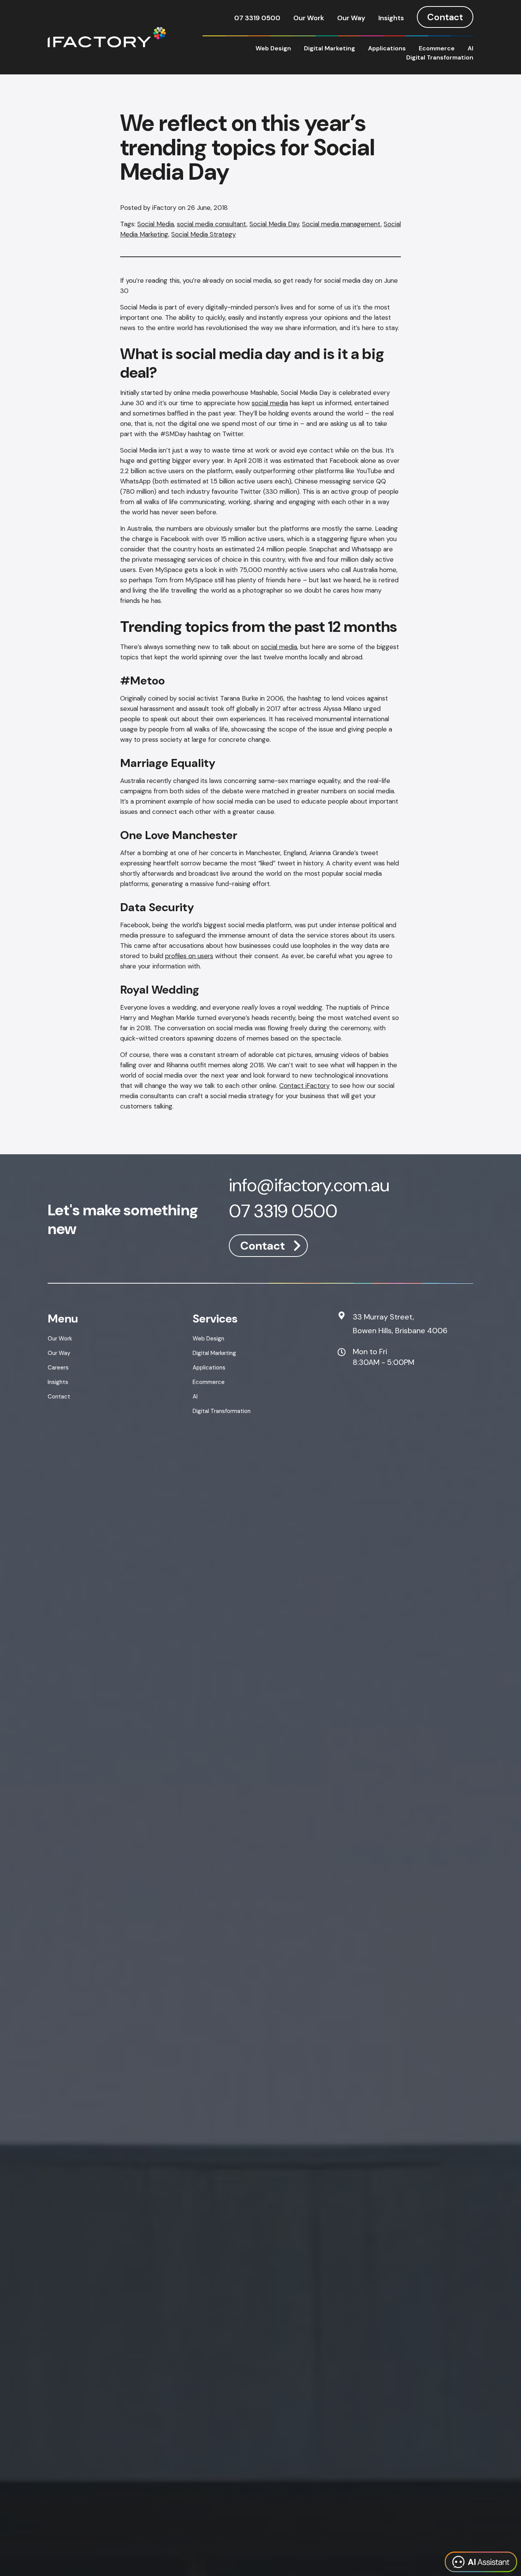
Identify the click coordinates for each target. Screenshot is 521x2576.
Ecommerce (437, 48)
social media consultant (212, 224)
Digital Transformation (440, 57)
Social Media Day (274, 224)
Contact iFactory (304, 1086)
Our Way (351, 18)
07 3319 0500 (257, 18)
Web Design (273, 48)
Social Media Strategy (203, 234)
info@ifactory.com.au (309, 1187)
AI (470, 48)
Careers (58, 1368)
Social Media (156, 224)
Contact (445, 17)
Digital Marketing (330, 48)
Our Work (309, 18)
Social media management (341, 224)
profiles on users (189, 956)
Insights (391, 18)
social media (270, 403)
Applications (387, 48)
